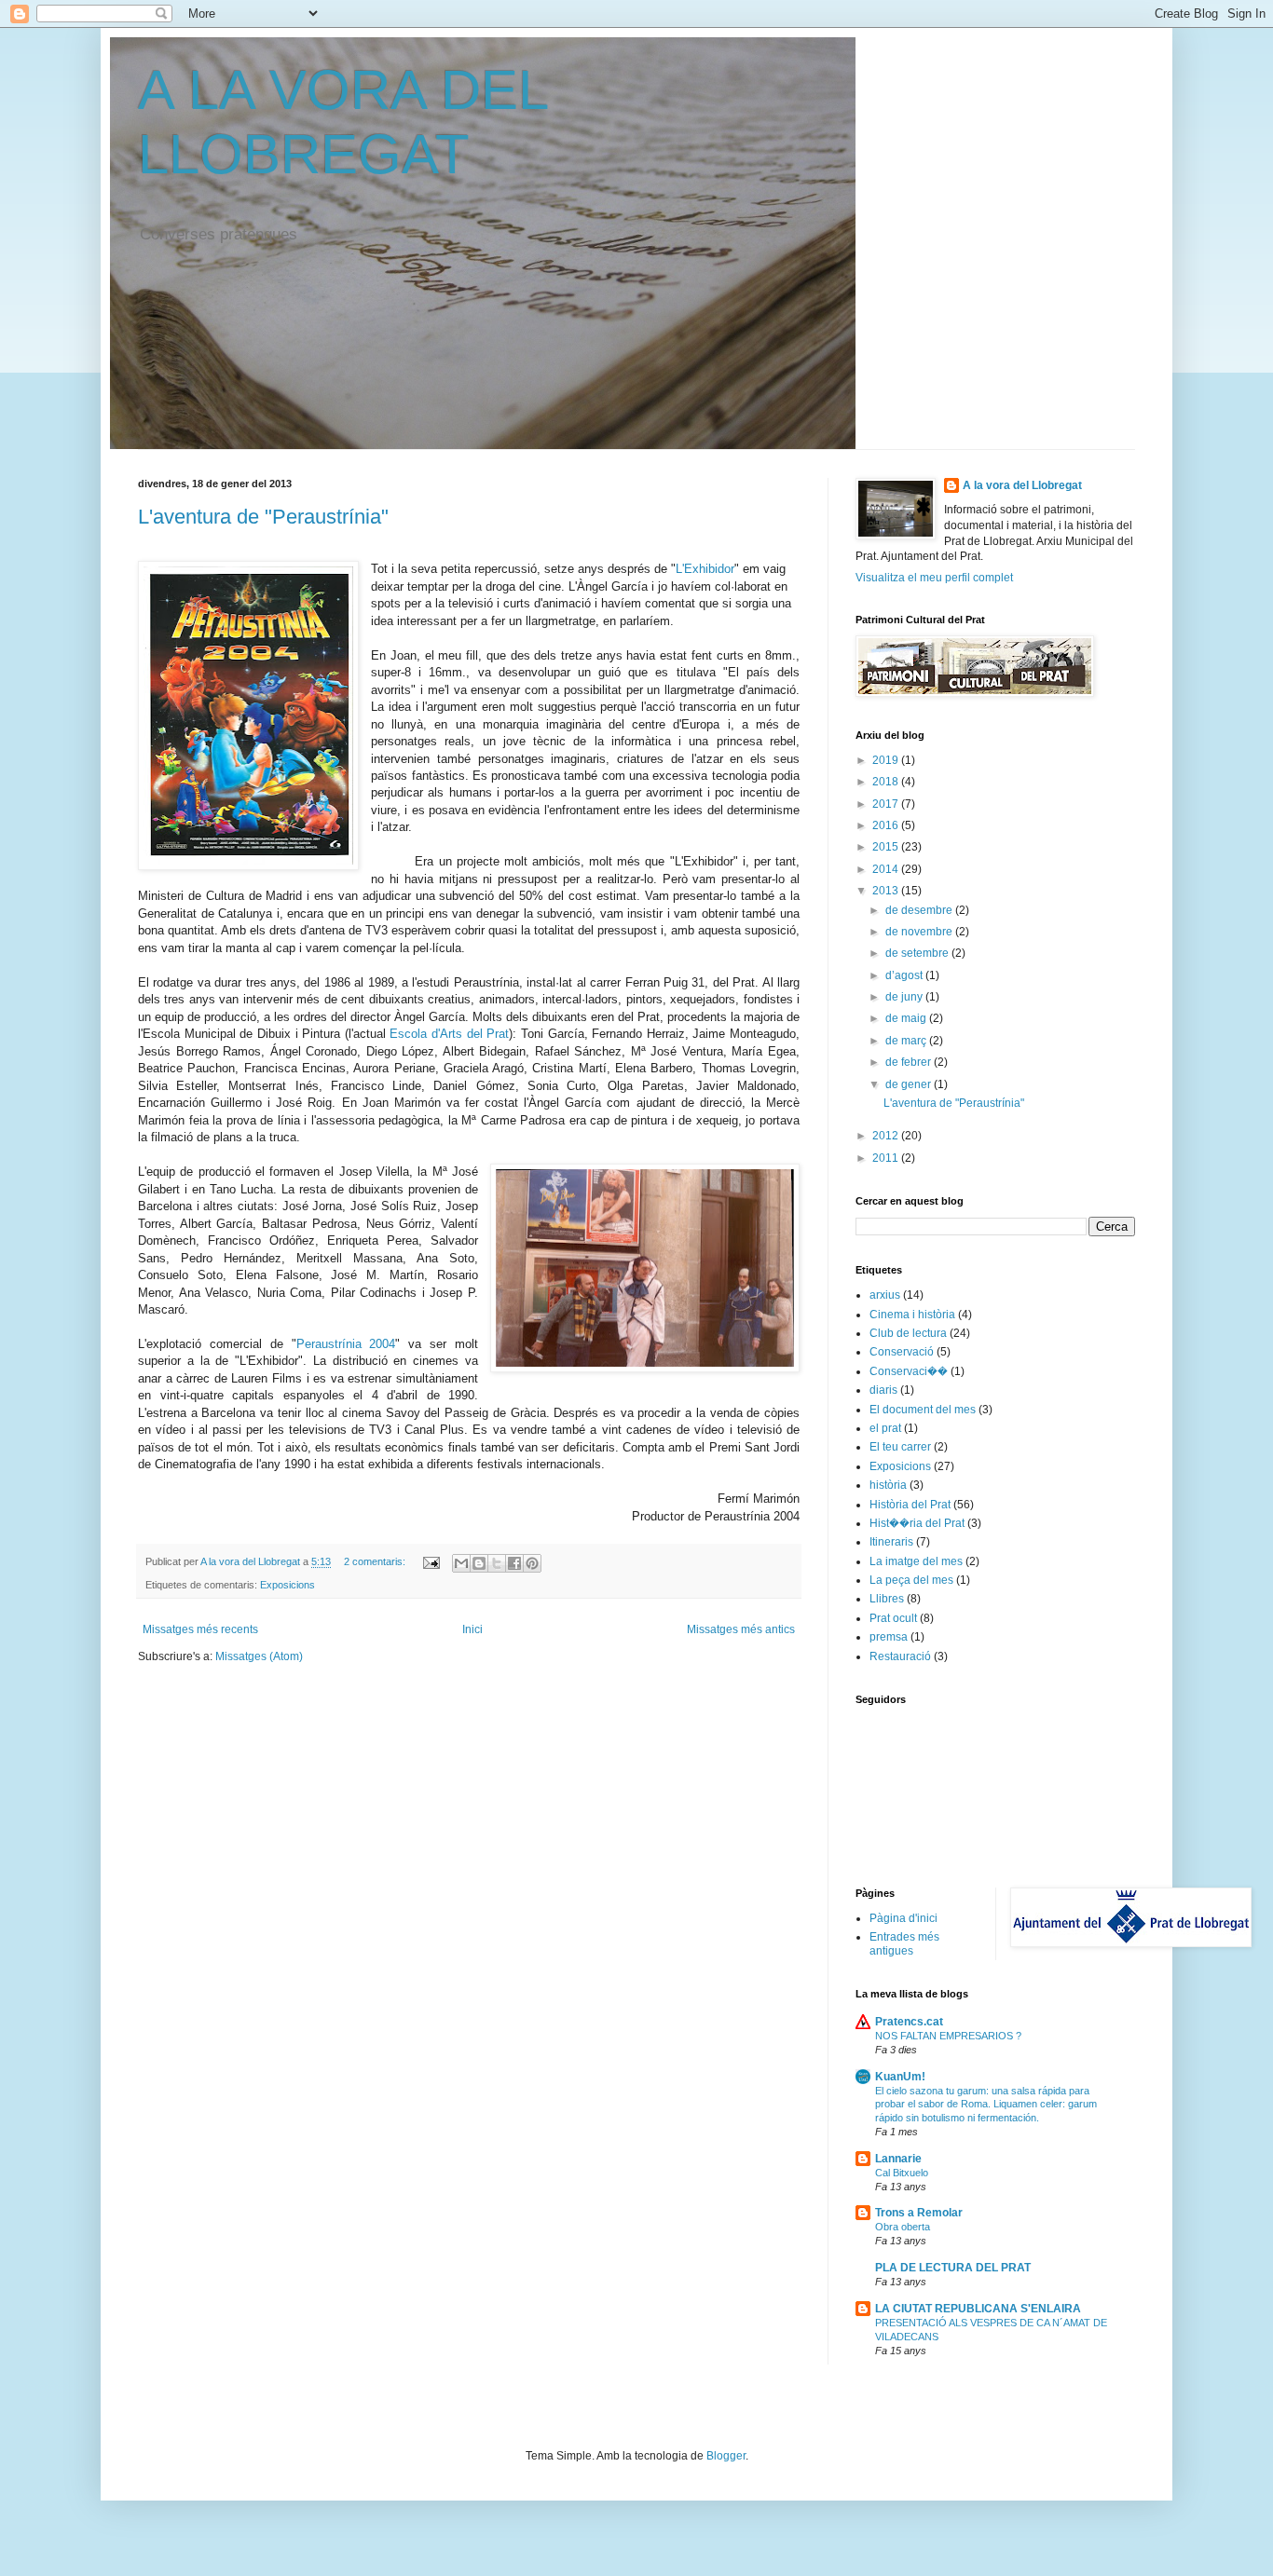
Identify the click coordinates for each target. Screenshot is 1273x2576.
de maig (907, 1018)
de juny (905, 997)
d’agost (905, 975)
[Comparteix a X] (497, 1563)
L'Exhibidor (705, 569)
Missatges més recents (200, 1629)
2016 (887, 825)
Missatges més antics (741, 1629)
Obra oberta (903, 2227)
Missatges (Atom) (259, 1656)
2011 (887, 1158)
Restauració (900, 1656)
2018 (887, 782)
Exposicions (287, 1585)
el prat (885, 1428)
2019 (887, 760)
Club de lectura (908, 1333)
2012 (887, 1136)
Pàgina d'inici (903, 1918)
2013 (887, 891)
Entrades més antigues (904, 1943)
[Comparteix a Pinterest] (532, 1563)
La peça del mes (911, 1580)
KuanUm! (900, 2077)
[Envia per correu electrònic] (461, 1563)
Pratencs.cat (909, 2022)
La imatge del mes (916, 1561)
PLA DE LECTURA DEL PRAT (953, 2268)
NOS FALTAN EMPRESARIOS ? (948, 2036)
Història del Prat (910, 1505)
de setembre (918, 953)
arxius (885, 1295)
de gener (910, 1084)
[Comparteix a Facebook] (514, 1563)
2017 (887, 804)
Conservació (902, 1352)
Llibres (887, 1599)
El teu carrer (900, 1447)
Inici (472, 1629)
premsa (889, 1637)
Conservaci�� (909, 1371)
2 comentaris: (376, 1561)
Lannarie (898, 2159)
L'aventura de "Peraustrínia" (263, 517)
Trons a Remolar (919, 2213)
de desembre (920, 910)
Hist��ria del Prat (917, 1523)
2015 (887, 847)
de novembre (920, 932)
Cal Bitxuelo (902, 2173)
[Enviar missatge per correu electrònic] (431, 1561)
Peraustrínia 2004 (346, 1344)
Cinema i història (912, 1315)
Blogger (726, 2456)
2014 (887, 869)
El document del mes (923, 1410)
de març (907, 1041)
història (888, 1485)
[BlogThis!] (479, 1563)
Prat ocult (893, 1618)
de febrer (910, 1062)
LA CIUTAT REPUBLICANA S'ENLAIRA (978, 2309)
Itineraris (891, 1542)
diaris (883, 1390)
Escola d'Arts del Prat (449, 1034)
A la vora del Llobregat (1022, 485)
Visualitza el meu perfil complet (934, 578)
